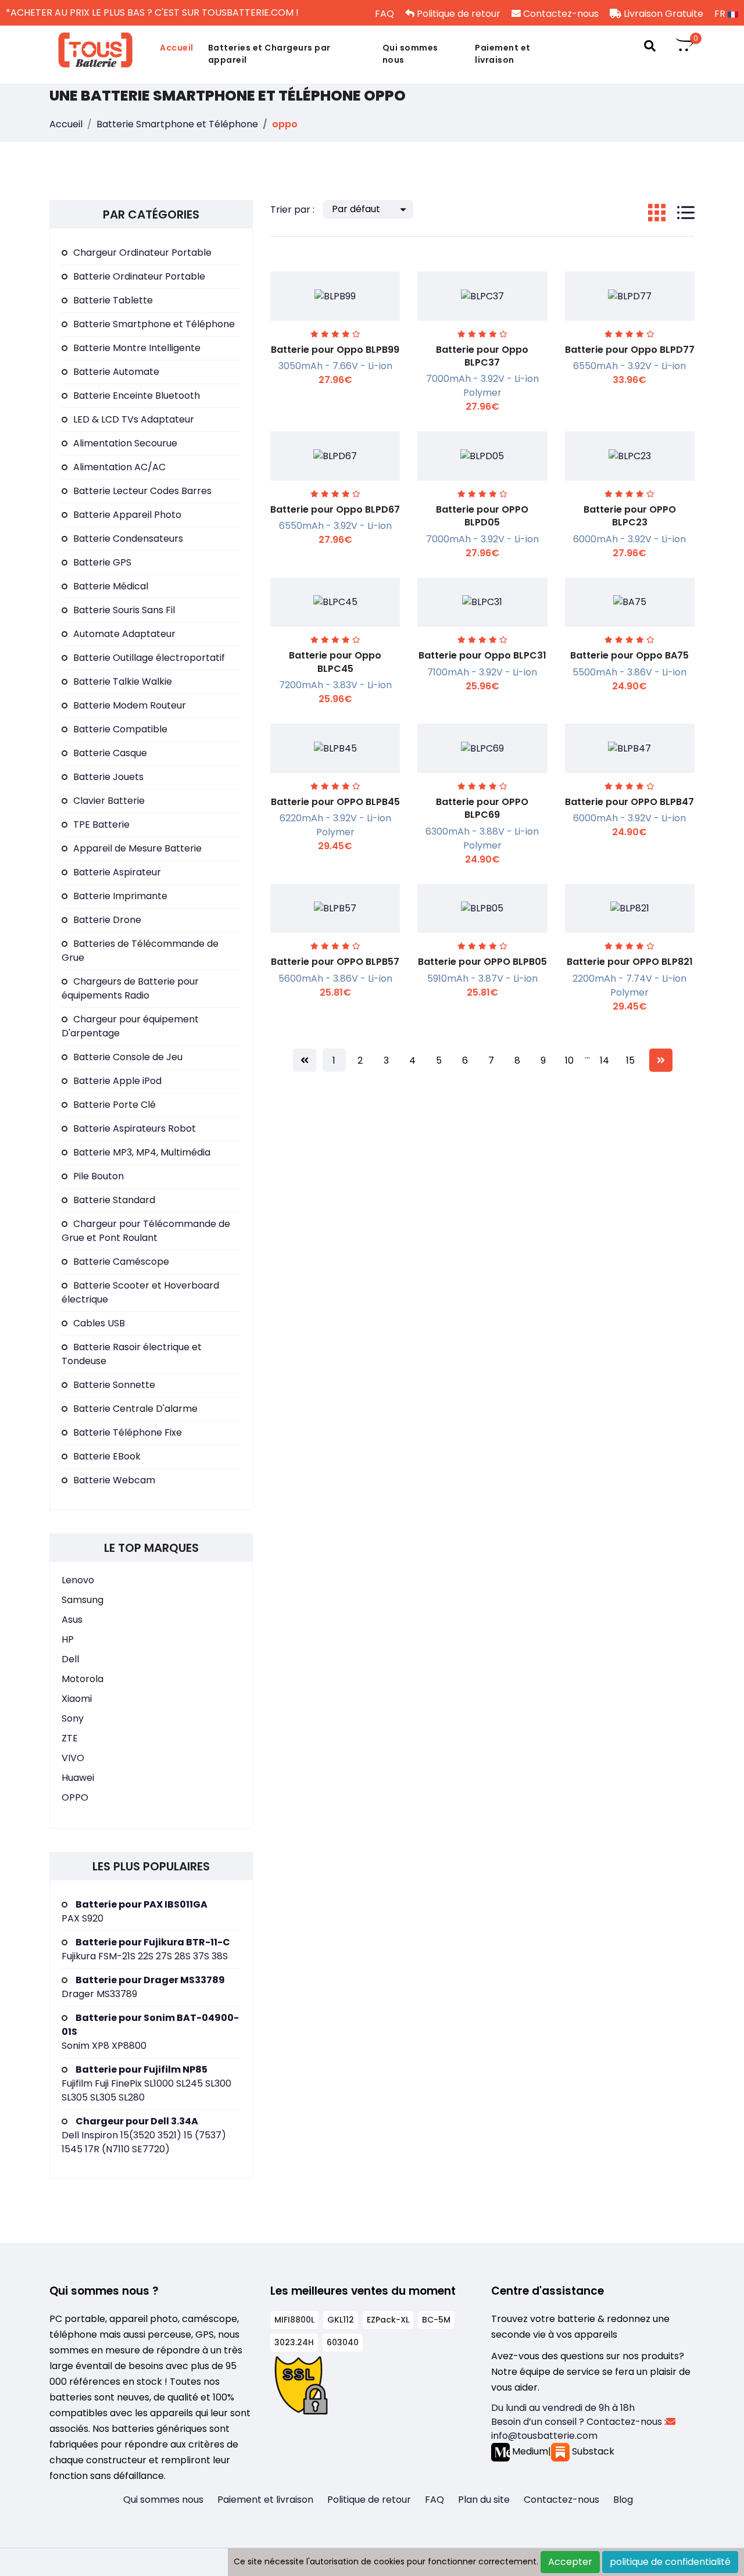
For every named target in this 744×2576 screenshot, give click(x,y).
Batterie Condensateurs (128, 539)
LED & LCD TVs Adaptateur (134, 419)
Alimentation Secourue (125, 443)
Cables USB (99, 1323)
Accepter (570, 2562)
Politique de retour (457, 14)
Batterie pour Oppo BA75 (629, 655)
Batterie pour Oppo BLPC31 (482, 655)
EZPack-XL (388, 2320)
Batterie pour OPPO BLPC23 (630, 516)
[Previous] (305, 1060)
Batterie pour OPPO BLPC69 (482, 808)
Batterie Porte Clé (115, 1105)
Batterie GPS (102, 562)
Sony (73, 1718)
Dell (70, 1659)
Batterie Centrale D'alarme (135, 1409)
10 (569, 1060)
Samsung (83, 1600)
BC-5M (436, 2320)
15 (630, 1060)
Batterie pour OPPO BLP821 (630, 962)
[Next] (661, 1060)
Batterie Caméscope (121, 1262)
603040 (343, 2342)
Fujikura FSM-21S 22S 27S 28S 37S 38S (146, 1949)
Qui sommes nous (410, 54)
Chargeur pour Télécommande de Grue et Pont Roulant (146, 1231)
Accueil (177, 48)
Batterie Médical (111, 586)
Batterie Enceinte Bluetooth (137, 396)
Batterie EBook (107, 1456)
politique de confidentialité (670, 2562)
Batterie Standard (114, 1200)
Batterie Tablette (113, 300)
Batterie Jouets (108, 777)
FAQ (383, 14)
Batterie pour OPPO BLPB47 (629, 802)
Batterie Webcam (114, 1480)
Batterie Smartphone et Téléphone (177, 124)
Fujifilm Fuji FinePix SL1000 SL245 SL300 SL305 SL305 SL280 (146, 2083)
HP (68, 1639)
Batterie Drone (107, 920)
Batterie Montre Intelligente (137, 348)
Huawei (78, 1778)
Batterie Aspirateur (117, 872)
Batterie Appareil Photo (127, 515)
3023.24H (294, 2342)
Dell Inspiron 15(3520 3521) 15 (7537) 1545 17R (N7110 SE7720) (144, 2135)
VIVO (73, 1758)
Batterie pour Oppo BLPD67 (335, 509)
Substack (592, 2451)
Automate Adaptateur (124, 634)
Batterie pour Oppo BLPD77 (630, 350)
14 (604, 1060)
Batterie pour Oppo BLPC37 (482, 356)
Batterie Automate (116, 372)
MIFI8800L (294, 2320)
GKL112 (341, 2320)
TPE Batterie (101, 824)
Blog (623, 2500)
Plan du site (484, 2500)
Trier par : (292, 210)
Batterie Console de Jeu (128, 1057)
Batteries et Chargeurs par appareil (269, 54)
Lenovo (78, 1580)
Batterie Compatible (120, 729)
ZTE (70, 1738)
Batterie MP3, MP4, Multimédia (142, 1152)
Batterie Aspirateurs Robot (135, 1128)
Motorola (83, 1679)
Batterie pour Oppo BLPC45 (335, 662)
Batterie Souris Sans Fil (124, 610)
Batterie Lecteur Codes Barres (142, 491)
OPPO (75, 1797)
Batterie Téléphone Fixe (128, 1432)
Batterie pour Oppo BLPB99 (335, 350)
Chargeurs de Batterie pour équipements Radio (130, 988)
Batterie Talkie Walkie (123, 681)
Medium (529, 2451)
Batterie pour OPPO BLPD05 (482, 516)
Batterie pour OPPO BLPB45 (335, 802)
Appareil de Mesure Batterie (137, 848)
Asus (72, 1620)
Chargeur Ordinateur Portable (142, 253)
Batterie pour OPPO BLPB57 (335, 962)
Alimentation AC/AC (119, 467)
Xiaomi (77, 1699)
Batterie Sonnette (114, 1385)
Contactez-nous (560, 14)
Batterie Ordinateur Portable (139, 276)
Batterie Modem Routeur (130, 705)
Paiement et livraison (503, 54)
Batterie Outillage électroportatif (149, 658)
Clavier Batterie (109, 801)
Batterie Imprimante (120, 896)
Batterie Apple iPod (117, 1081)
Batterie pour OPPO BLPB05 (482, 962)
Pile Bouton (99, 1176)
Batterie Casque (110, 753)
